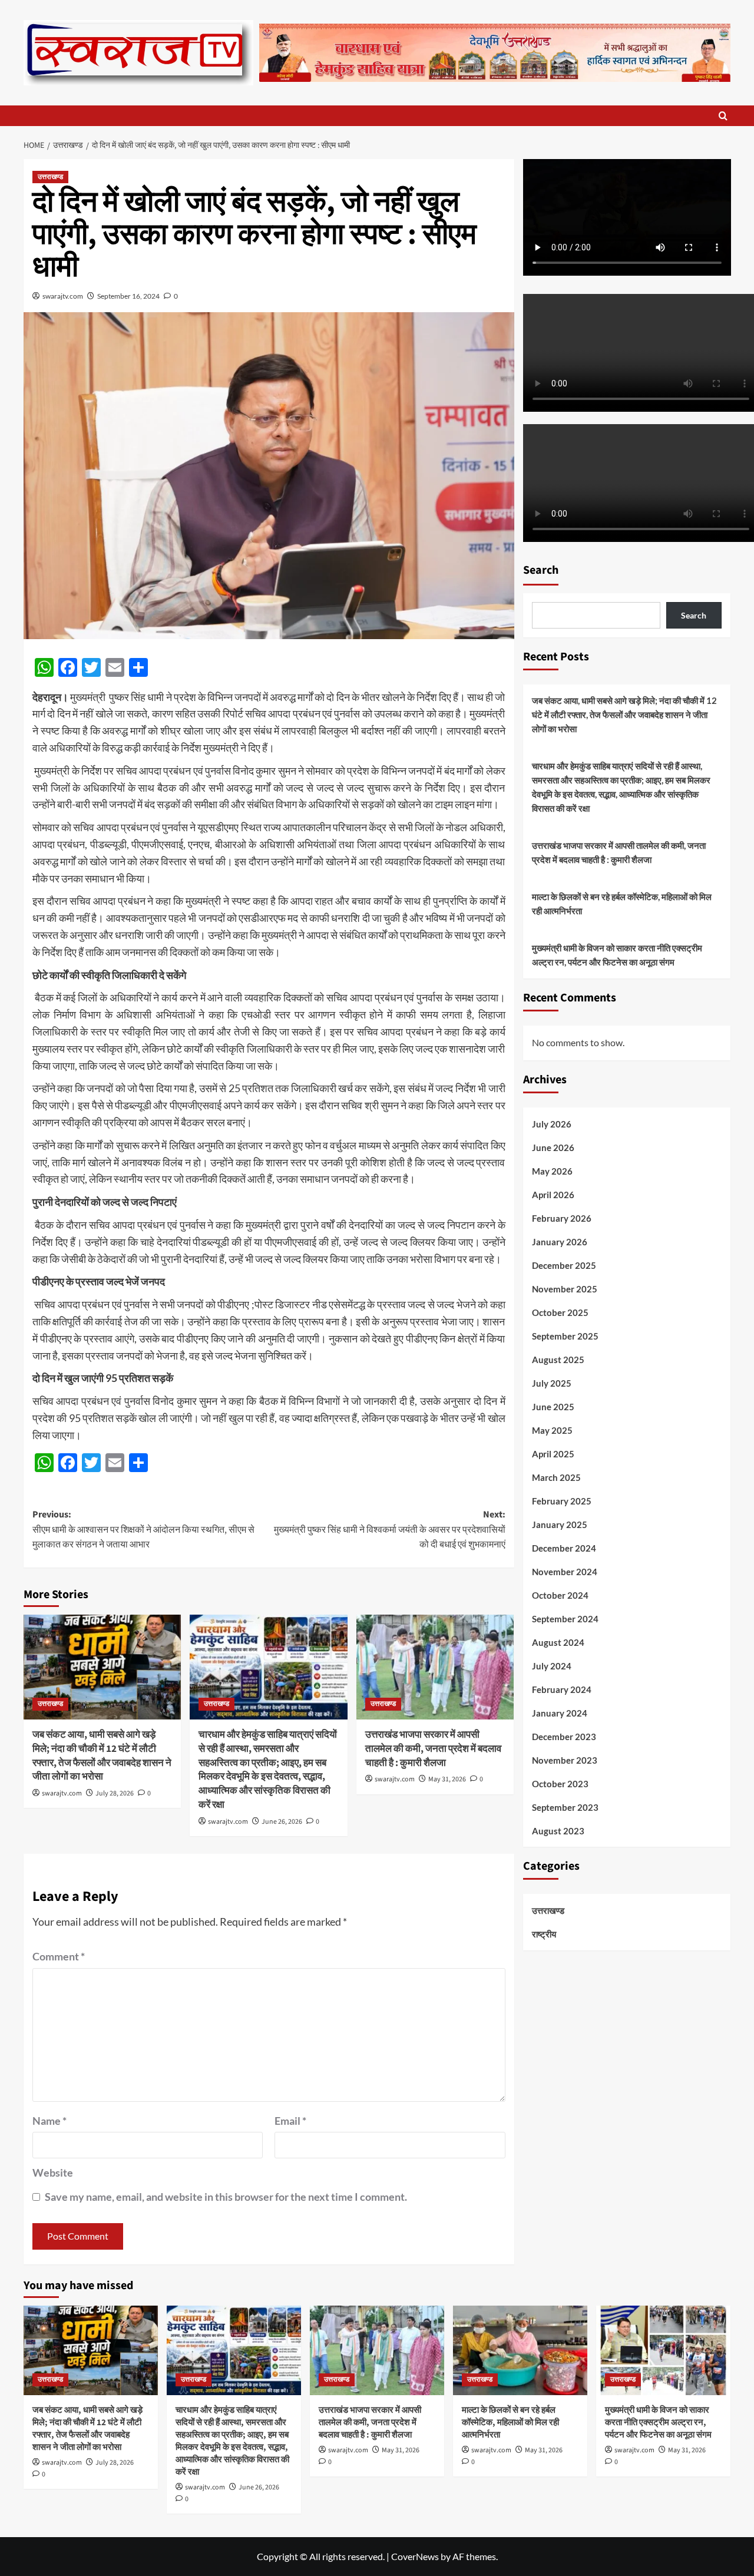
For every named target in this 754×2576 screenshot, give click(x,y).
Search (541, 570)
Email (290, 2121)
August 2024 (558, 1642)
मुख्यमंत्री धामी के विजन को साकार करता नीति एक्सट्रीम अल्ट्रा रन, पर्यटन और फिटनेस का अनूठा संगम (617, 955)
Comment (59, 1956)
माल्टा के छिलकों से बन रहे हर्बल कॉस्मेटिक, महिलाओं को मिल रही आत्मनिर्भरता (622, 904)
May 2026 (552, 1170)
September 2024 (565, 1618)
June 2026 (553, 1147)
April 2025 (553, 1453)
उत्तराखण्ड (50, 177)
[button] (723, 116)
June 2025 (553, 1406)
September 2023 (565, 1807)
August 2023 (558, 1830)
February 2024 (562, 1689)
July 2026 (552, 1123)
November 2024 (565, 1571)
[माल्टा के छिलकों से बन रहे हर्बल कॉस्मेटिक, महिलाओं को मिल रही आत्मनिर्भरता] (520, 2350)
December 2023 (564, 1736)
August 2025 (558, 1359)
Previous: (143, 1530)
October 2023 (560, 1783)
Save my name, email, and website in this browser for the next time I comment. (226, 2197)
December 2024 (564, 1547)
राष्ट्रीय (544, 1934)
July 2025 (552, 1383)
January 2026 (560, 1241)
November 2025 (565, 1288)
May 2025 (552, 1430)
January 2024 (560, 1712)
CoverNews (415, 2556)
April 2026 (553, 1194)
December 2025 (564, 1265)
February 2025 (562, 1500)
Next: (389, 1530)
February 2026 (562, 1218)
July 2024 (552, 1665)
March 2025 (556, 1477)
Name (49, 2121)
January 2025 (560, 1524)
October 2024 (560, 1595)
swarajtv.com (63, 296)
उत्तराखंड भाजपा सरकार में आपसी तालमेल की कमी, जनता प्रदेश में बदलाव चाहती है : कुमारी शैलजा (433, 1749)
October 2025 (560, 1312)
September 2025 (565, 1335)
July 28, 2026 (115, 1793)
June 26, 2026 (282, 1822)
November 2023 (565, 1760)
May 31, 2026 (447, 1779)
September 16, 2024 (128, 296)
